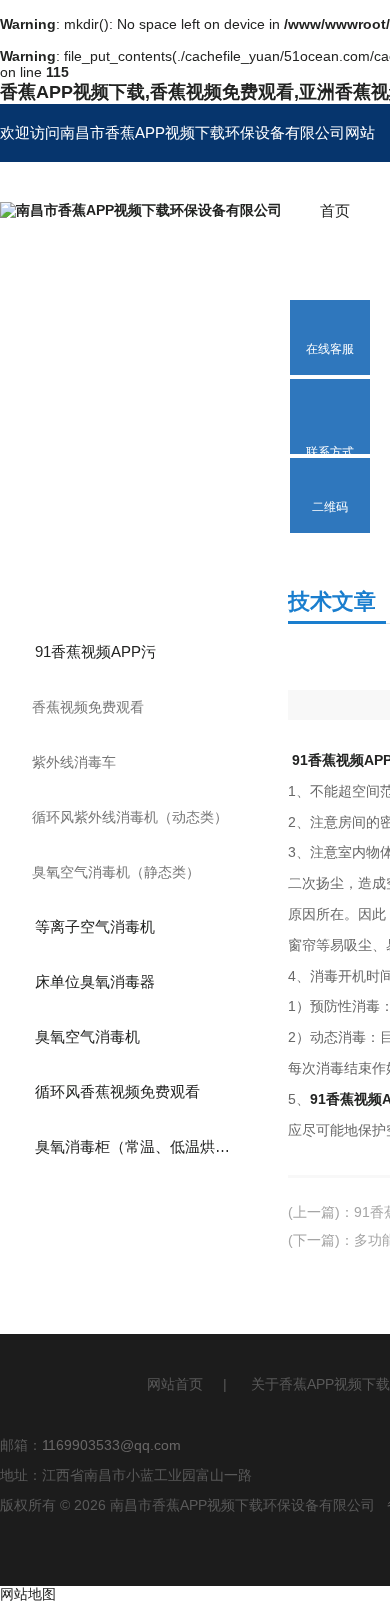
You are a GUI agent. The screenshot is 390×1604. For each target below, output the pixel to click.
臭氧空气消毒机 (87, 1036)
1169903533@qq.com (111, 1445)
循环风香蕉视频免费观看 (117, 1091)
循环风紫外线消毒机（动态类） (130, 817)
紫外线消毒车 (74, 762)
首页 (335, 210)
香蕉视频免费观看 (88, 707)
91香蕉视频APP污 (95, 651)
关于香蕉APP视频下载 (320, 1384)
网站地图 (28, 1594)
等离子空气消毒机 (95, 926)
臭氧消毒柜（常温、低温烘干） (140, 1146)
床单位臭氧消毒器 (95, 981)
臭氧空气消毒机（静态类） (116, 872)
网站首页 (175, 1384)
